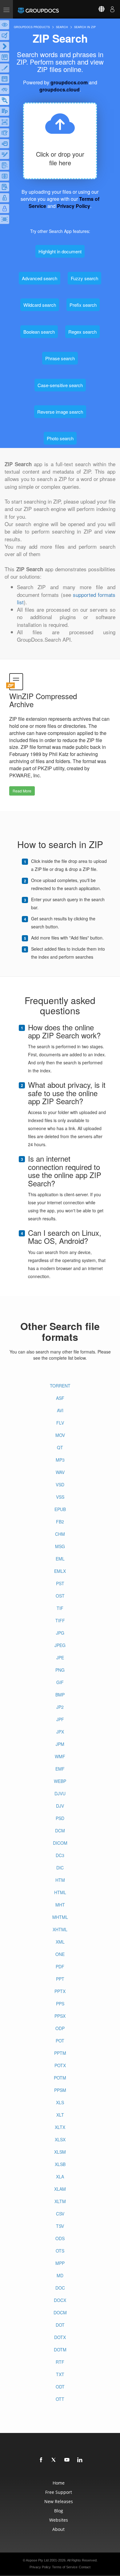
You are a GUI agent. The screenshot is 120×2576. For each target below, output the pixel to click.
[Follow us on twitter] (54, 2460)
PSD (60, 1818)
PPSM (60, 2090)
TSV (60, 2226)
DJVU (60, 1793)
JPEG (60, 1645)
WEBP (60, 1781)
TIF (60, 1608)
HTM (60, 1880)
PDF (60, 1966)
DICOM (60, 1843)
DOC (60, 2288)
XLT (60, 2115)
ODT (60, 2387)
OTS (60, 2251)
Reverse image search (60, 412)
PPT (60, 1979)
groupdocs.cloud (60, 89)
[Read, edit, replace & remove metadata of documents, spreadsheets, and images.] (5, 90)
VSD (60, 1484)
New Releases (59, 2501)
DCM (60, 1831)
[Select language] (98, 9)
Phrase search (60, 358)
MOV (60, 1435)
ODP (60, 2028)
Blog (59, 2511)
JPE (60, 1658)
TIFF (60, 1620)
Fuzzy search (84, 278)
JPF (60, 1719)
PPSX (60, 2016)
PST (60, 1583)
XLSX (60, 2139)
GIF (60, 1682)
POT (60, 2041)
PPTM (60, 2053)
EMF (60, 1769)
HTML (60, 1892)
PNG (60, 1670)
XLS (60, 2102)
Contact (85, 2567)
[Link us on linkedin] (80, 2460)
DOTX (60, 2337)
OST (60, 1596)
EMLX (60, 1571)
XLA (60, 2177)
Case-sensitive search (60, 385)
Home (59, 2483)
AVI (60, 1410)
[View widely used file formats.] (5, 25)
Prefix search (83, 305)
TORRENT (60, 1386)
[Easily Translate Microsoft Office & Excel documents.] (5, 187)
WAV (60, 1472)
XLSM (60, 2152)
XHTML (60, 1929)
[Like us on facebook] (41, 2460)
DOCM (60, 2312)
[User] (112, 9)
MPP (60, 2263)
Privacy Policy (74, 206)
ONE (60, 1954)
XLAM (60, 2189)
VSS (60, 1497)
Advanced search (40, 278)
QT (60, 1447)
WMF (60, 1756)
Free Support (59, 2492)
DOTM (60, 2350)
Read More (22, 791)
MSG (60, 1546)
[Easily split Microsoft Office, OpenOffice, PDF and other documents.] (5, 176)
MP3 (60, 1460)
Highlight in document (60, 251)
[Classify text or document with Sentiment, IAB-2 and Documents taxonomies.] (5, 165)
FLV (60, 1423)
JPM (60, 1744)
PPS (60, 2004)
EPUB (60, 1509)
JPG (60, 1633)
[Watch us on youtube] (67, 2460)
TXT (60, 2374)
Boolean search (39, 332)
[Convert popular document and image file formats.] (5, 46)
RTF (60, 2362)
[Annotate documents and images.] (5, 36)
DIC (60, 1868)
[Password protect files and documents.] (5, 209)
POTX (60, 2065)
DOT (60, 2325)
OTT (60, 2399)
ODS (60, 2238)
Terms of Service (65, 2567)
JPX (60, 1732)
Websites (59, 2520)
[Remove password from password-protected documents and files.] (5, 198)
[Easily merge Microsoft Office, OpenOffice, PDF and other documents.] (5, 144)
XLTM (60, 2201)
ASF (60, 1398)
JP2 (60, 1707)
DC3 (60, 1855)
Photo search (60, 438)
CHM (60, 1534)
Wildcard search (40, 305)
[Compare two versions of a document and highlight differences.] (5, 57)
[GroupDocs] (38, 9)
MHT (60, 1905)
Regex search (82, 332)
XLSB (60, 2164)
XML (60, 1942)
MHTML (60, 1917)
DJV (60, 1806)
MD (60, 2275)
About (58, 2529)
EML (60, 1559)
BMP (60, 1695)
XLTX (60, 2127)
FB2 (60, 1522)
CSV (60, 2214)
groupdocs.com (69, 82)
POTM (60, 2078)
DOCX (60, 2300)
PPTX (60, 1991)
